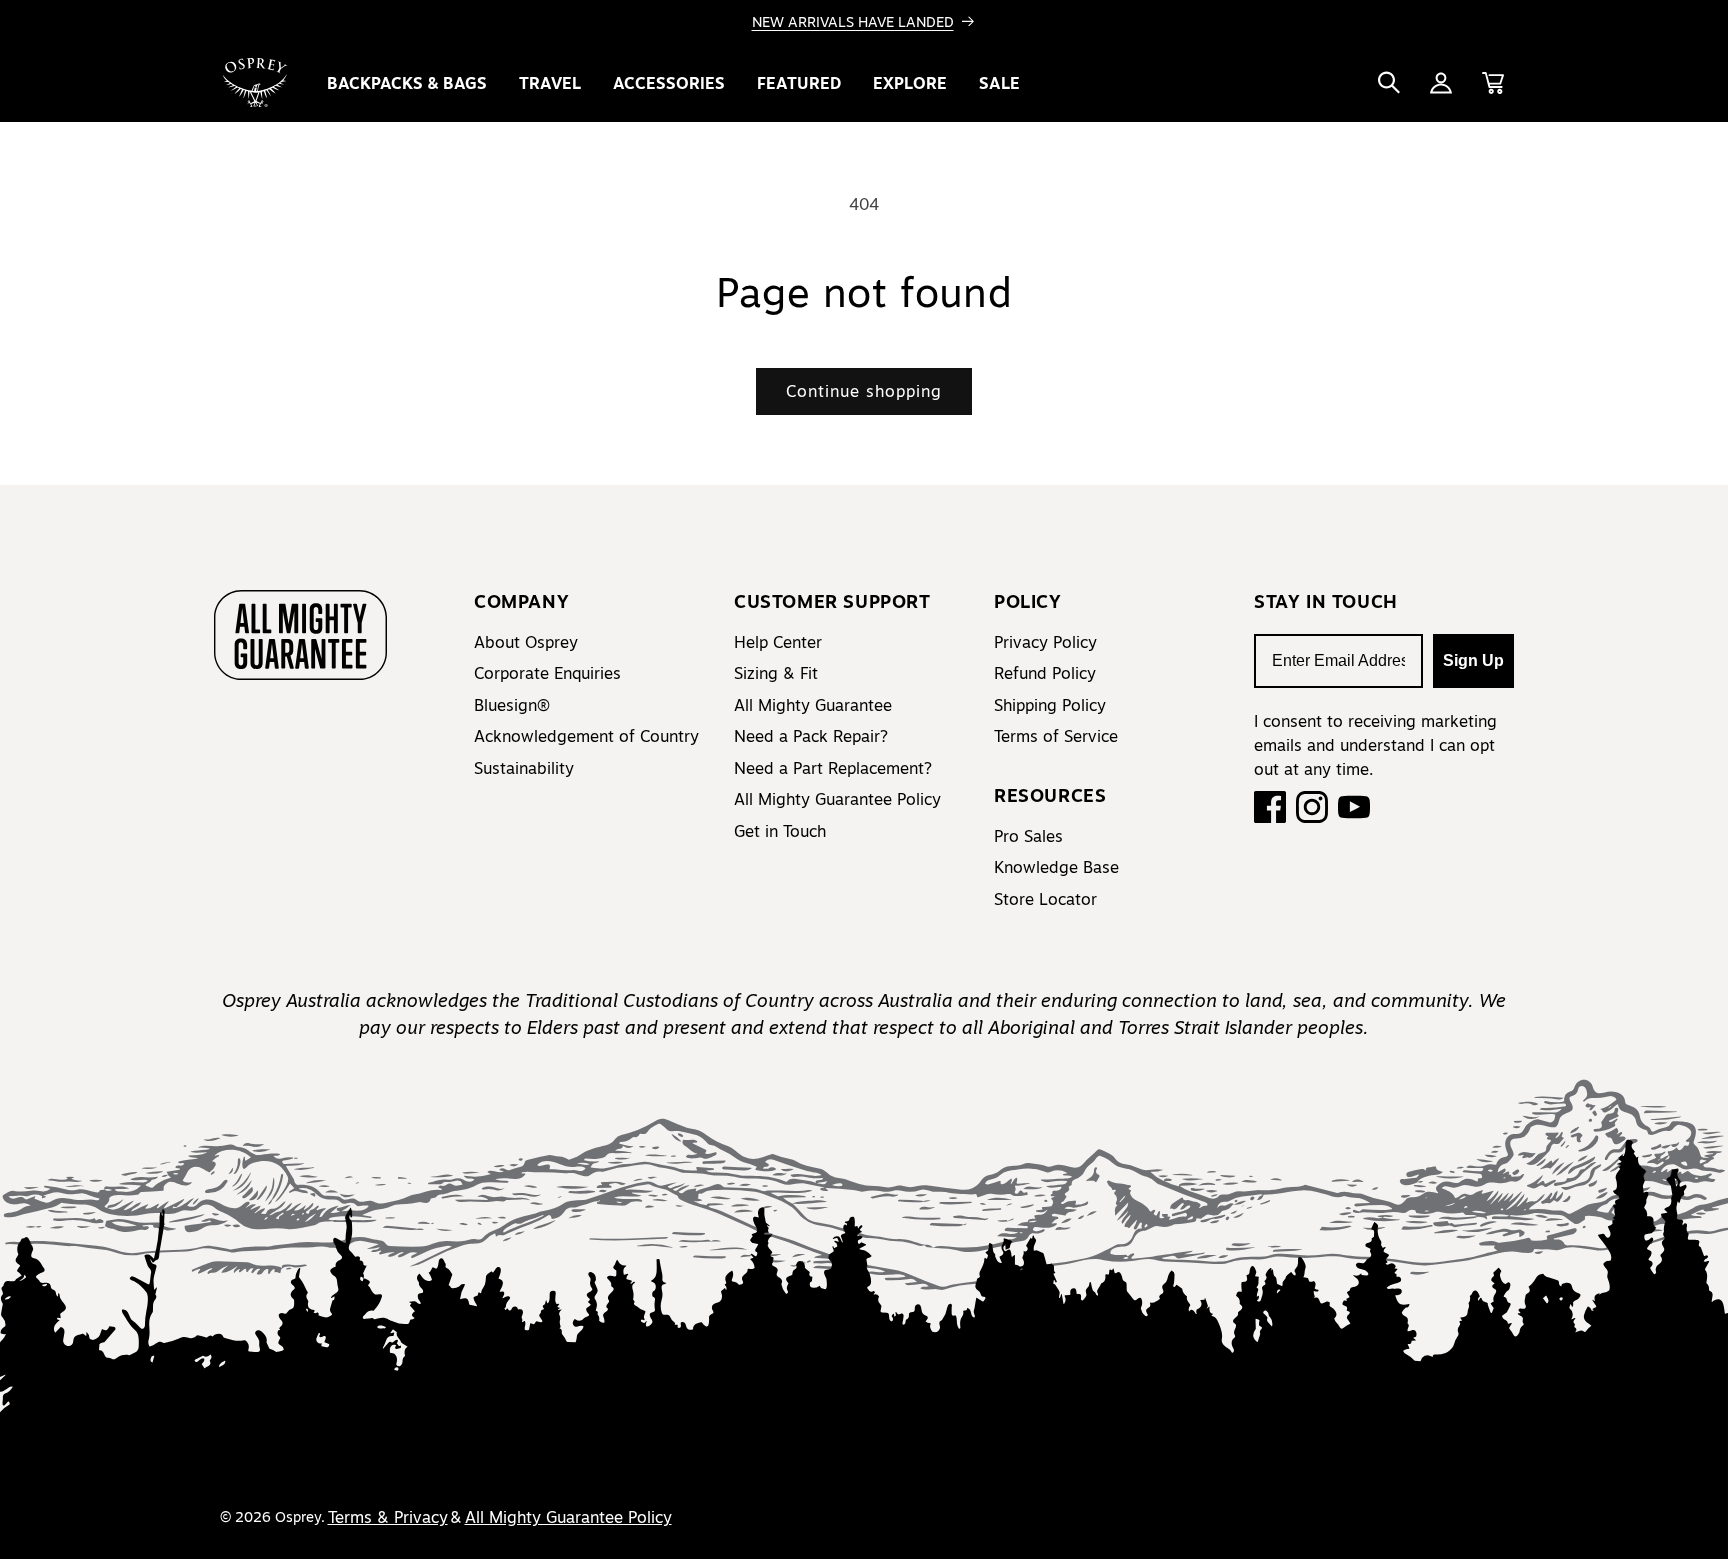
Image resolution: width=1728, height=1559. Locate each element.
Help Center (778, 642)
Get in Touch (780, 831)
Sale (999, 83)
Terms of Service (1056, 736)
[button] (1389, 82)
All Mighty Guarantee (813, 705)
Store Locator (1045, 899)
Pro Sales (1028, 836)
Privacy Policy (1045, 642)
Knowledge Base (1056, 867)
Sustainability (524, 768)
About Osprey (526, 642)
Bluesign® (512, 705)
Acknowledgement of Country (586, 736)
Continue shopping (864, 391)
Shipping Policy (1050, 705)
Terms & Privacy (388, 1517)
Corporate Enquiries (547, 673)
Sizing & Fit (776, 673)
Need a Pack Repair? (811, 736)
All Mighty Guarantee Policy (837, 799)
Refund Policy (1045, 673)
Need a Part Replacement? (833, 768)
